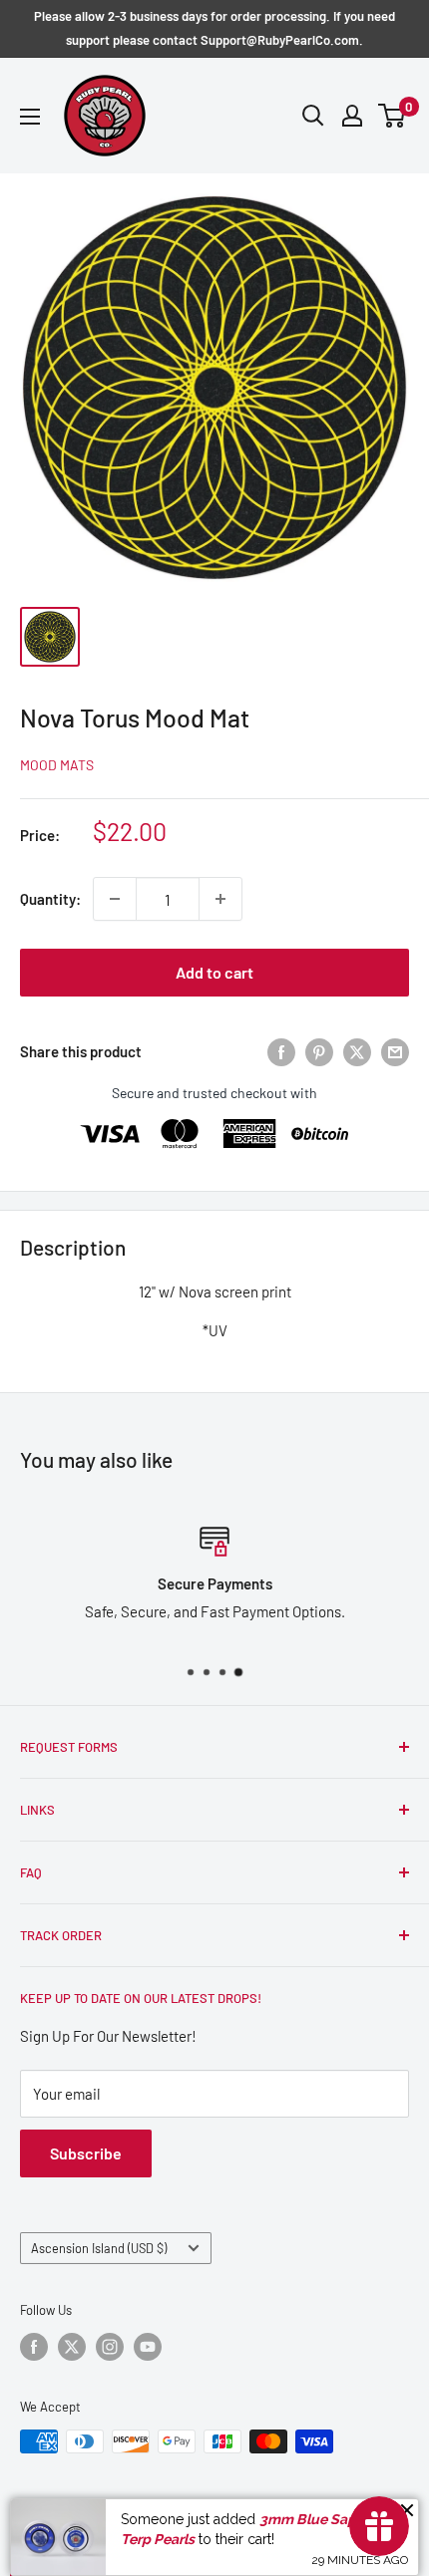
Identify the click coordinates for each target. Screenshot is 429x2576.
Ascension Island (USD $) (99, 2248)
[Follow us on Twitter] (72, 2347)
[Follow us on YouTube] (148, 2347)
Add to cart (214, 972)
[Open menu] (30, 117)
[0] (393, 116)
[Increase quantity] (220, 899)
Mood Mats (57, 765)
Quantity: (50, 899)
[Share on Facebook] (281, 1051)
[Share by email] (395, 1051)
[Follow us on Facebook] (34, 2347)
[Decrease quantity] (115, 899)
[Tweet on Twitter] (357, 1051)
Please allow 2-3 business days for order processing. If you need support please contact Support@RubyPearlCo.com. (214, 28)
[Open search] (313, 116)
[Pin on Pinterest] (319, 1051)
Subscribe (86, 2153)
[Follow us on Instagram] (110, 2347)
